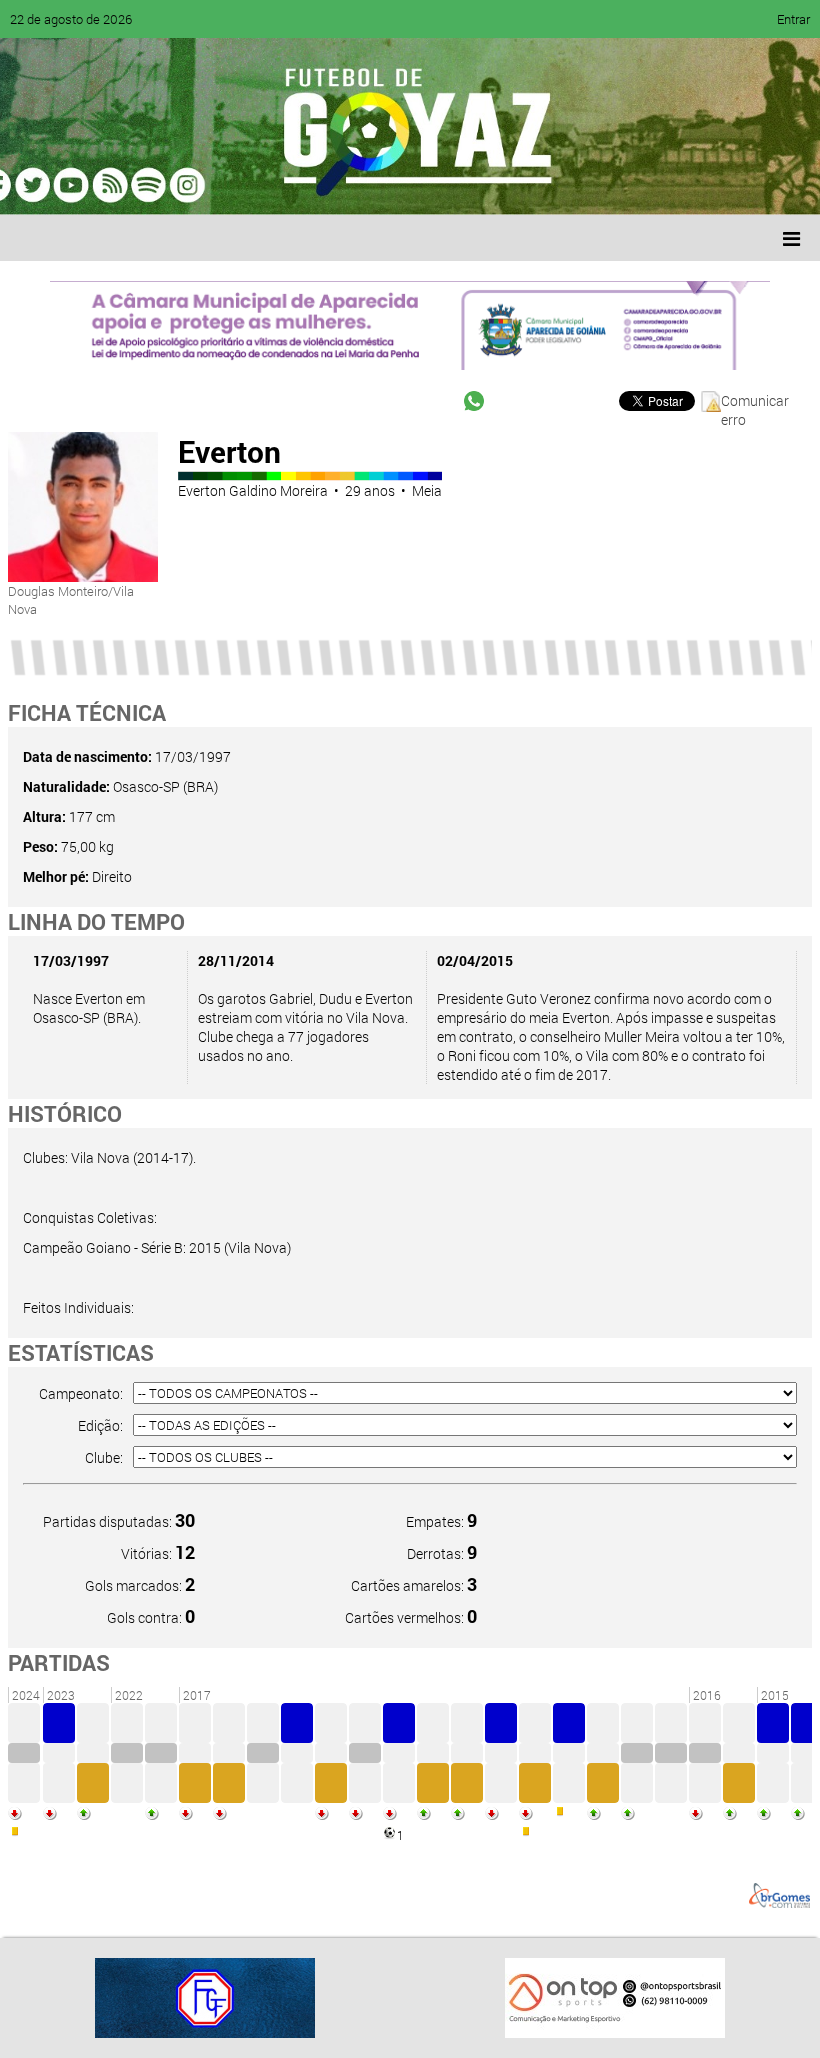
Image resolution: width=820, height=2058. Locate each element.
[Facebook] (78, 185)
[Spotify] (192, 185)
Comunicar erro (755, 401)
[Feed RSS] (230, 185)
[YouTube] (154, 185)
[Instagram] (268, 185)
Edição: (100, 1425)
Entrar (793, 19)
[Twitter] (116, 185)
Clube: (104, 1457)
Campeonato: (81, 1393)
